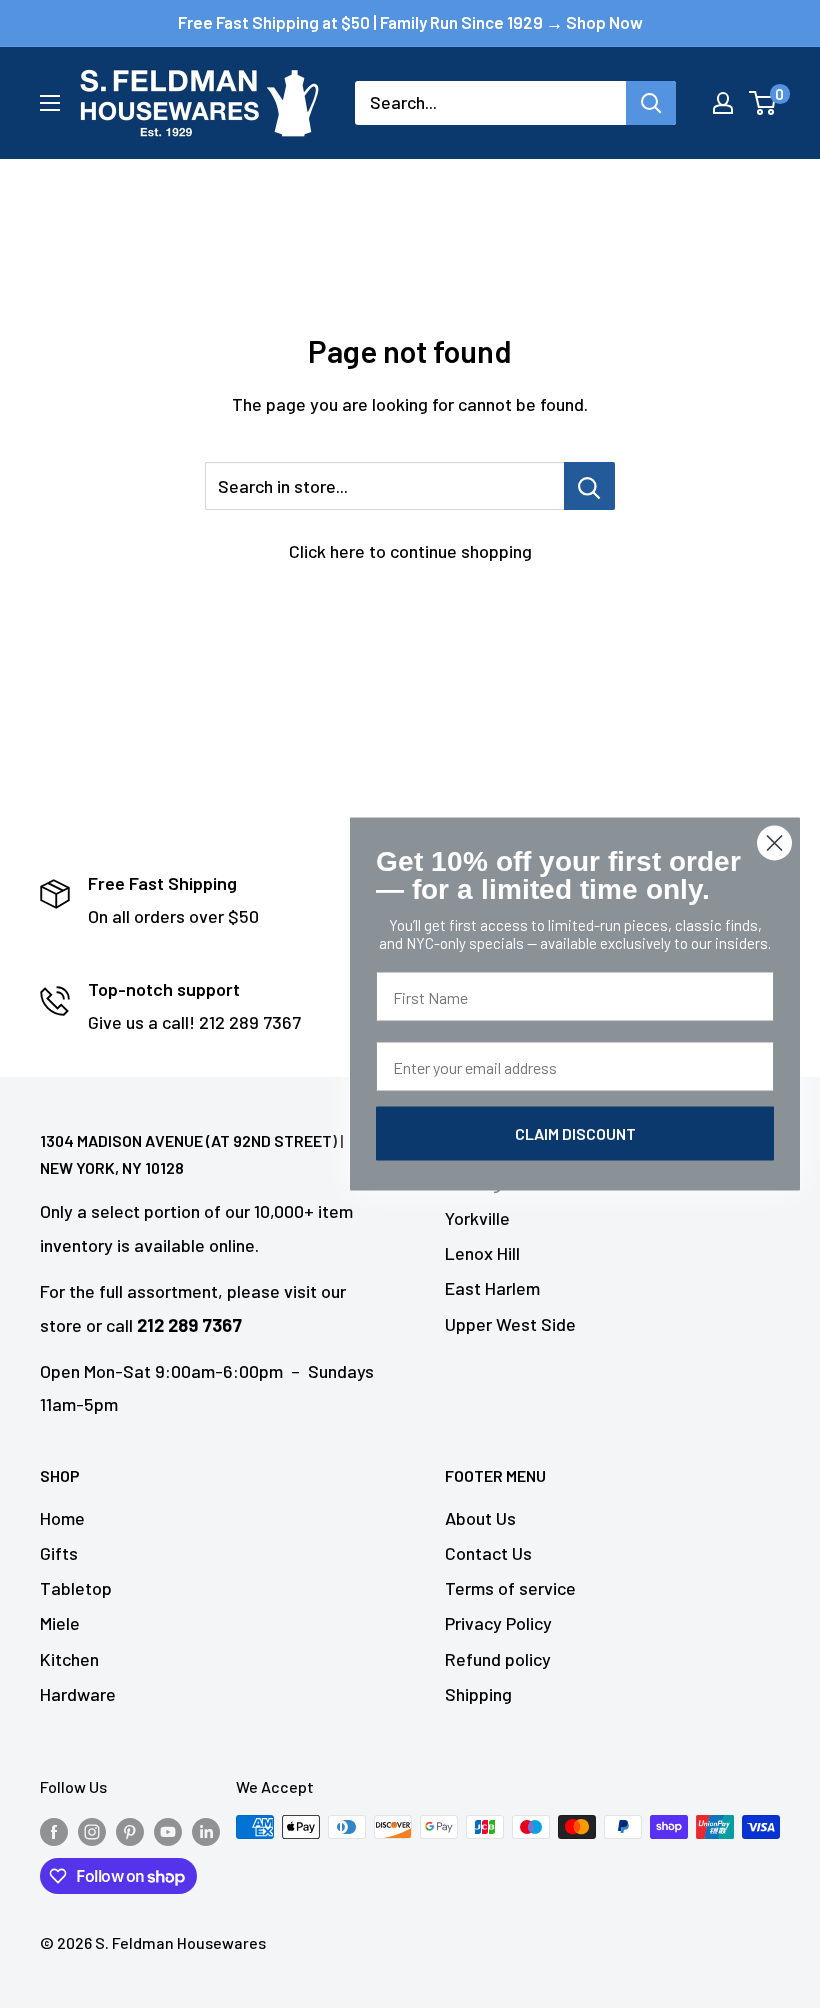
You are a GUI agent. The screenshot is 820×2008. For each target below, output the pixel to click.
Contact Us (488, 1553)
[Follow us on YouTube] (168, 1830)
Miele (60, 1623)
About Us (480, 1518)
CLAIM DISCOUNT (575, 1133)
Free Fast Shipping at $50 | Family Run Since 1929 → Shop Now (410, 22)
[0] (763, 103)
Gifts (59, 1553)
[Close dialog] (774, 843)
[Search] (651, 103)
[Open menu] (50, 103)
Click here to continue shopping (410, 551)
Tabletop (76, 1588)
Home (62, 1518)
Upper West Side (510, 1324)
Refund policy (498, 1659)
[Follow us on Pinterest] (130, 1830)
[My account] (723, 103)
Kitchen (69, 1659)
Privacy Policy (498, 1623)
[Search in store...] (589, 486)
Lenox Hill (482, 1253)
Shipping (478, 1694)
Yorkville (477, 1218)
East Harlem (492, 1288)
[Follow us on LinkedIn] (206, 1830)
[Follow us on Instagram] (92, 1830)
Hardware (78, 1694)
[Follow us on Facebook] (54, 1830)
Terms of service (510, 1588)
